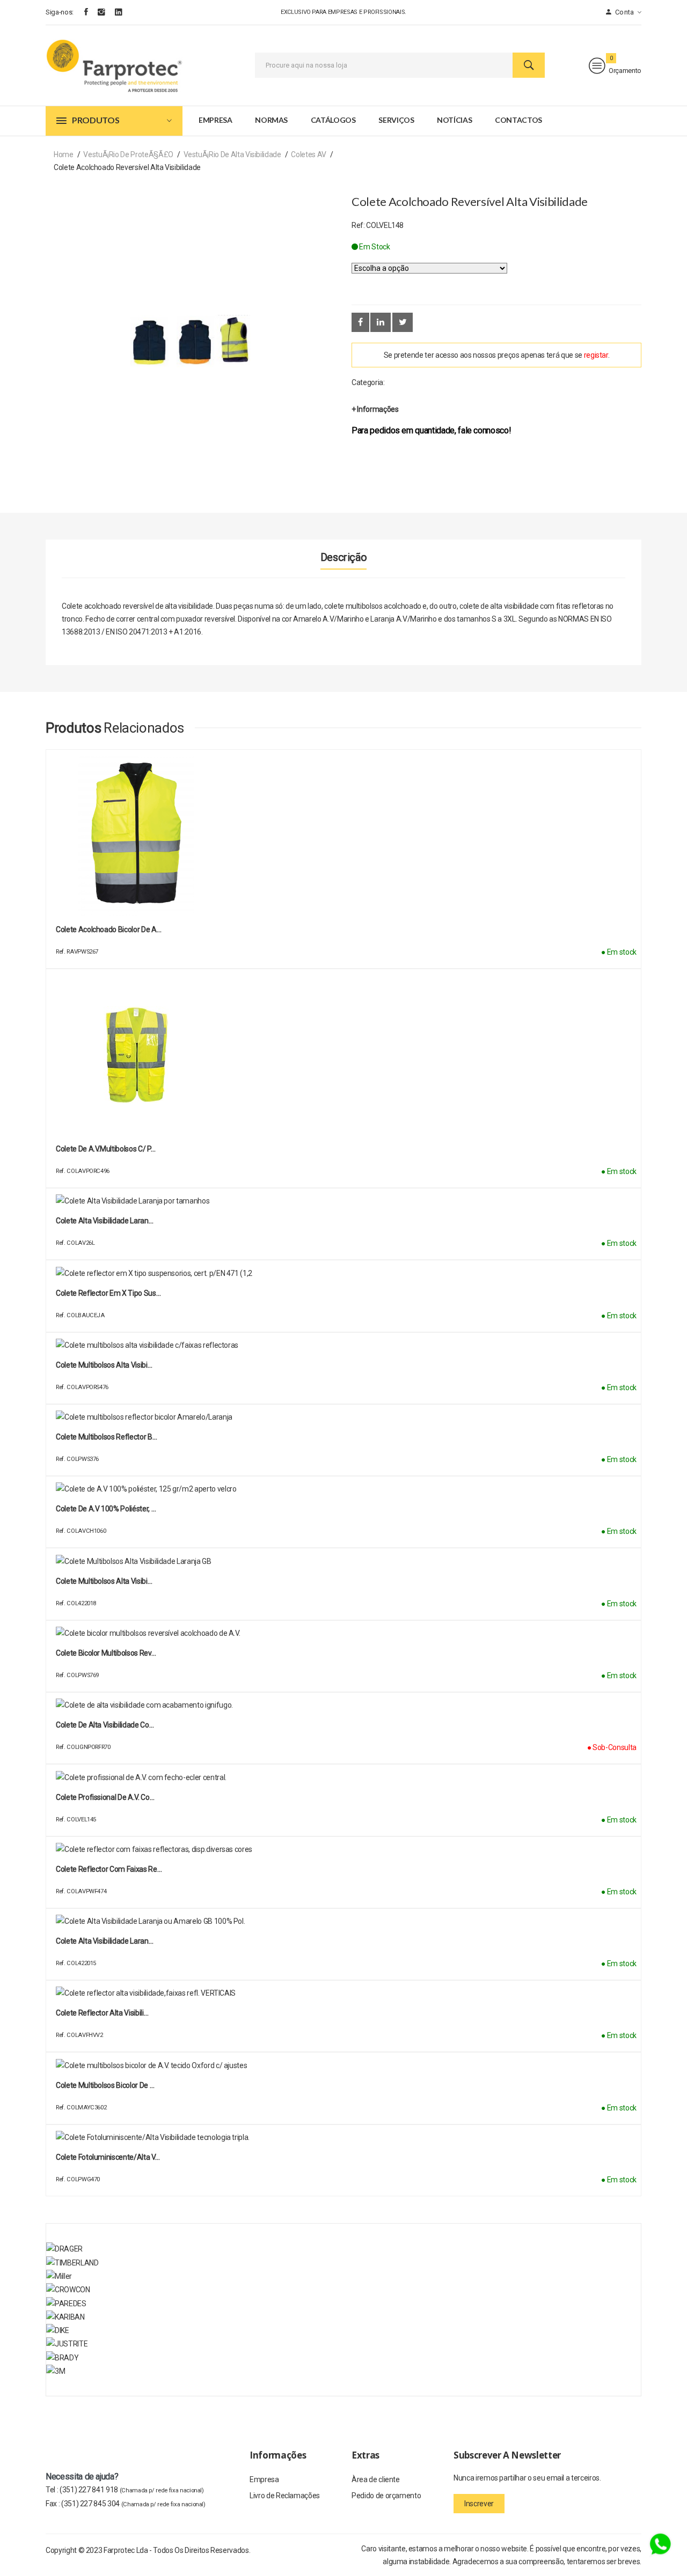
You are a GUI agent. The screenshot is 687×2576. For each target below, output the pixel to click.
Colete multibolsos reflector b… (106, 1437)
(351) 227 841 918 (132, 2490)
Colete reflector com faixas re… (109, 1869)
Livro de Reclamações (285, 2496)
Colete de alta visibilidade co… (105, 1725)
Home (64, 154)
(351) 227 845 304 (133, 2504)
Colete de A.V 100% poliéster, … (106, 1509)
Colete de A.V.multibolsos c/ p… (105, 1149)
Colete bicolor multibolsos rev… (106, 1653)
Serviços (396, 120)
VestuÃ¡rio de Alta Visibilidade (232, 154)
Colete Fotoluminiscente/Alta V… (108, 2157)
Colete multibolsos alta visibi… (104, 1365)
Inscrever (479, 2504)
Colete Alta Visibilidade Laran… (104, 1221)
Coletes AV (309, 154)
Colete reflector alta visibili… (102, 2013)
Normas (271, 120)
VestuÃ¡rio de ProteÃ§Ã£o (128, 154)
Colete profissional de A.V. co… (105, 1797)
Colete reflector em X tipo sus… (108, 1293)
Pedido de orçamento (386, 2496)
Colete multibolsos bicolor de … (105, 2085)
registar (596, 355)
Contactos (518, 120)
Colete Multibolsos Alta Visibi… (104, 1581)
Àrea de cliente (376, 2479)
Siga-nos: (60, 12)
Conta (624, 12)
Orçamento (625, 71)
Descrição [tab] (344, 557)
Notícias (454, 120)
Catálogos (333, 120)
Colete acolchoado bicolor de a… (108, 929)
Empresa (215, 120)
